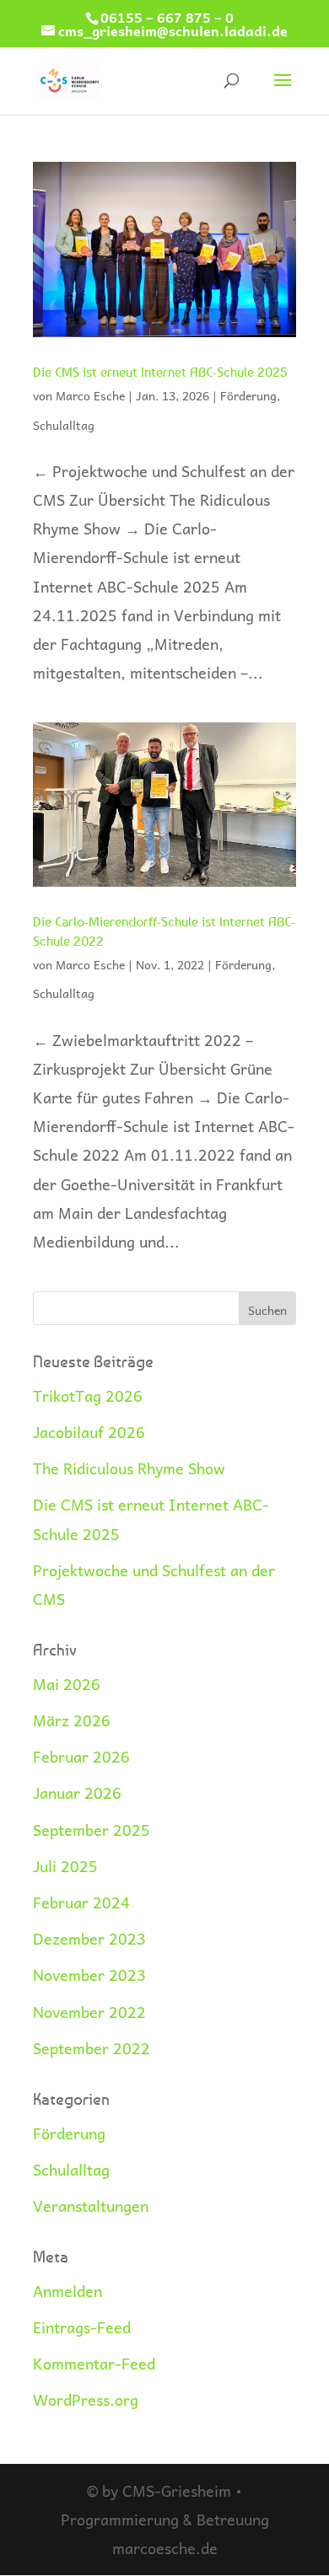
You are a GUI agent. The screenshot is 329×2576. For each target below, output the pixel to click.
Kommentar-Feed (94, 2363)
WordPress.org (86, 2399)
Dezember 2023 (89, 1938)
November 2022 (89, 2012)
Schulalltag (64, 425)
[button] (30, 2546)
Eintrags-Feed (82, 2327)
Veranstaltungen (91, 2206)
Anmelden (67, 2291)
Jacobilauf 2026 (89, 1432)
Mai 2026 (67, 1684)
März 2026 (72, 1720)
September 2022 (92, 2048)
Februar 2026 (81, 1756)
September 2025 (92, 1830)
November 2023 (89, 1975)
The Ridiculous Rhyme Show (129, 1468)
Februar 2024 (81, 1902)
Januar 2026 (77, 1792)
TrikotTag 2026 (88, 1395)
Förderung (248, 395)
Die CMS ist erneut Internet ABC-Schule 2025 (160, 372)
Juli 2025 (65, 1866)
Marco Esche (90, 395)
